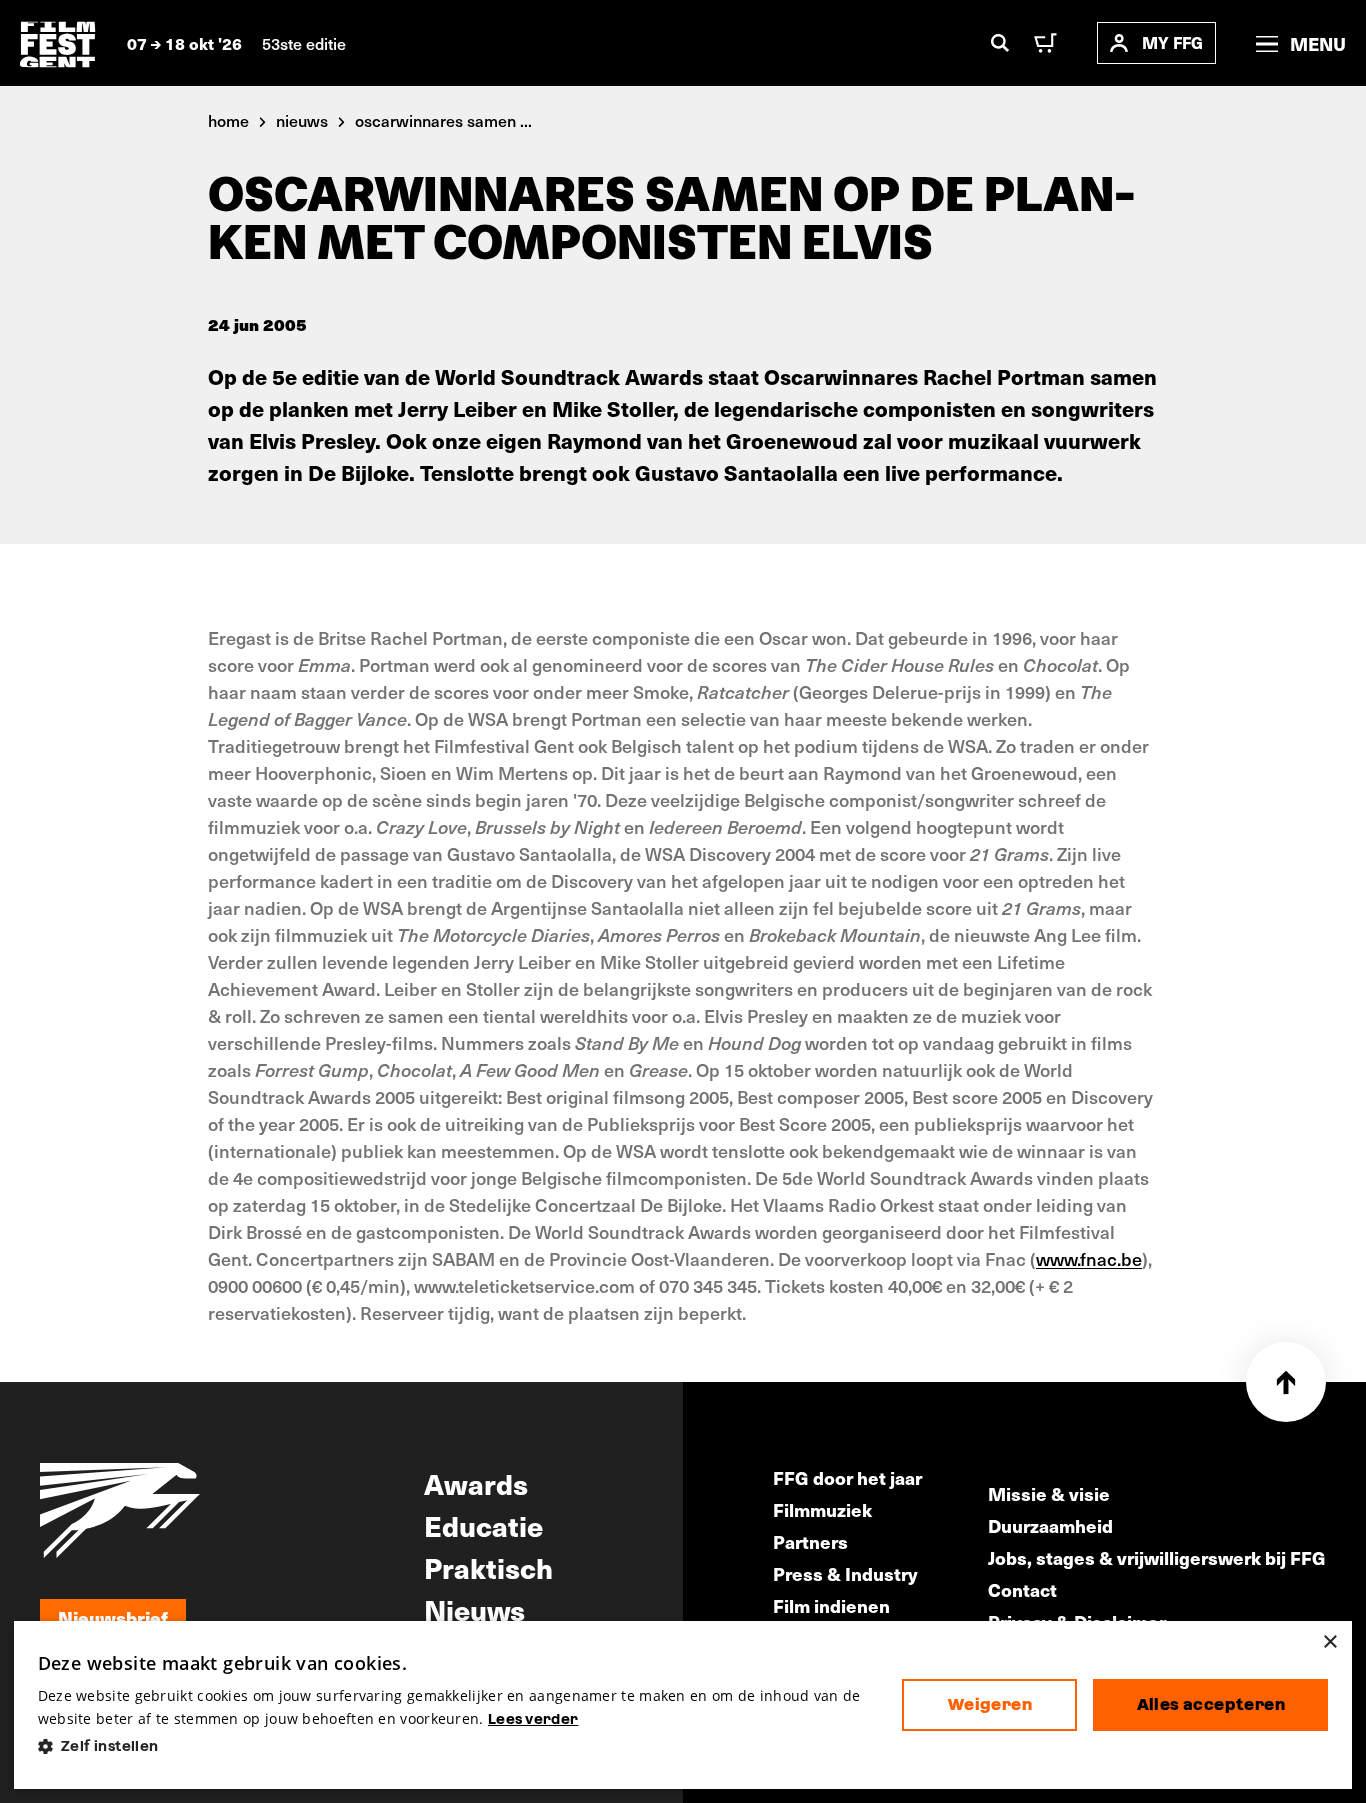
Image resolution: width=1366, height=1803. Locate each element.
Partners (810, 1541)
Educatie (483, 1525)
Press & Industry (845, 1573)
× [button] (1329, 1642)
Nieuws (474, 1609)
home (228, 120)
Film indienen (831, 1605)
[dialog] (683, 1705)
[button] (454, 1746)
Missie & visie (1049, 1493)
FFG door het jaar (847, 1477)
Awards (476, 1483)
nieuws (302, 120)
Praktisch (488, 1567)
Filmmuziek (822, 1509)
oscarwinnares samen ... (443, 120)
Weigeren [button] (990, 1704)
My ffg (1172, 42)
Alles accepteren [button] (1211, 1704)
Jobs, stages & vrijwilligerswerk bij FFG (1157, 1557)
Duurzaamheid (1050, 1525)
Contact (1022, 1589)
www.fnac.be (1089, 1258)
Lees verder (533, 1719)
